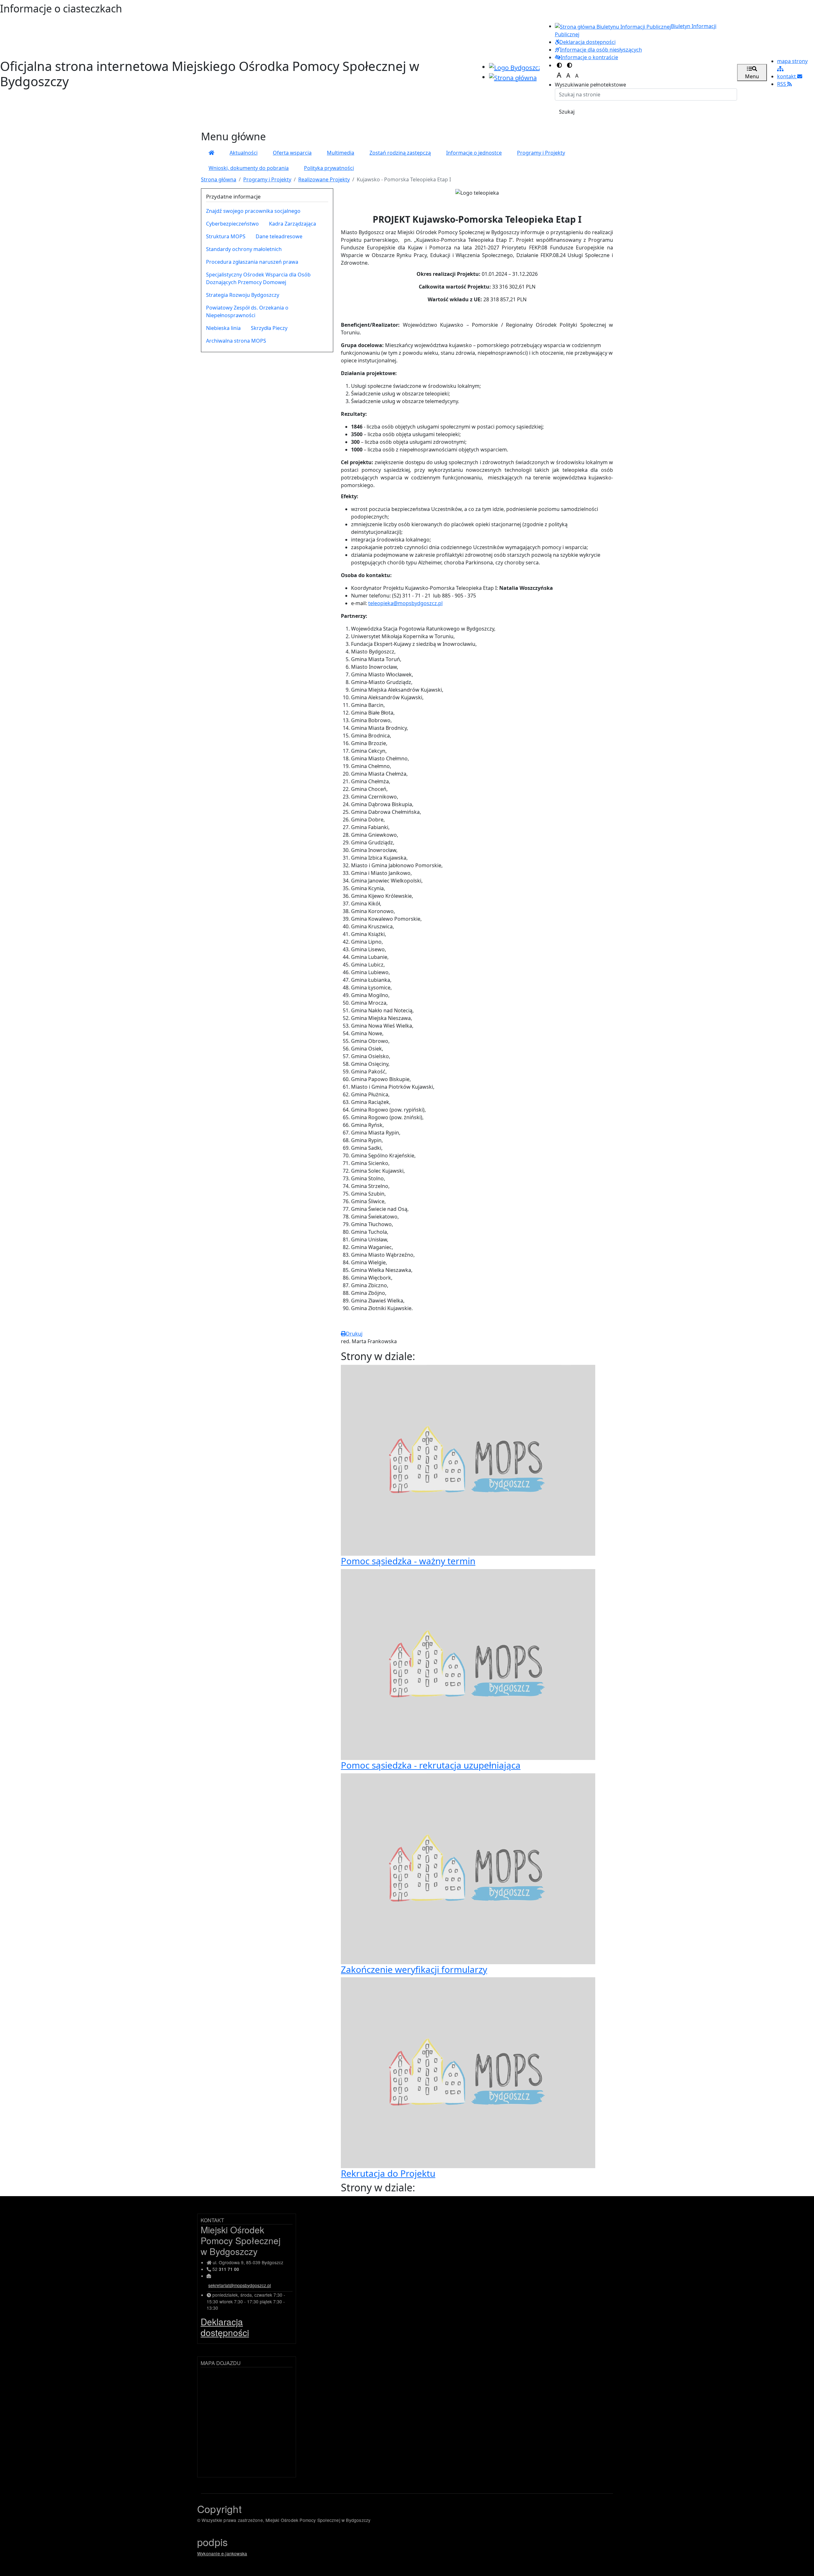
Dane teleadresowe (279, 236)
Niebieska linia (223, 328)
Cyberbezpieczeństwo (232, 224)
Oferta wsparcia (292, 153)
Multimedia (341, 153)
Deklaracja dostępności (225, 2327)
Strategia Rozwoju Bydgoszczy (243, 295)
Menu (752, 76)
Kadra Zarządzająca (293, 224)
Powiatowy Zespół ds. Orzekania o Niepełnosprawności (247, 311)
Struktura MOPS (226, 236)
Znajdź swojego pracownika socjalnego (253, 211)
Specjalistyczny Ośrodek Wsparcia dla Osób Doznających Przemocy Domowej (258, 278)
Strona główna (219, 179)
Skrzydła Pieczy (269, 328)
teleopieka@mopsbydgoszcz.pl (405, 603)
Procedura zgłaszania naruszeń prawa (252, 262)
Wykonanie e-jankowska (222, 2553)
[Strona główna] (211, 153)
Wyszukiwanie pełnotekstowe (590, 85)
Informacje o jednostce (474, 153)
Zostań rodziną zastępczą (400, 153)
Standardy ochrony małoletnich (244, 249)
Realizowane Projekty (324, 179)
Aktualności (244, 153)
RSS (782, 84)
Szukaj (567, 112)
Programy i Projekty (541, 153)
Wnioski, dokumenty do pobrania (249, 168)
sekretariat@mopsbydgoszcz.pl (240, 2285)
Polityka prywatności (329, 168)
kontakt (787, 76)
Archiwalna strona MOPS (236, 341)
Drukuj (354, 1334)
